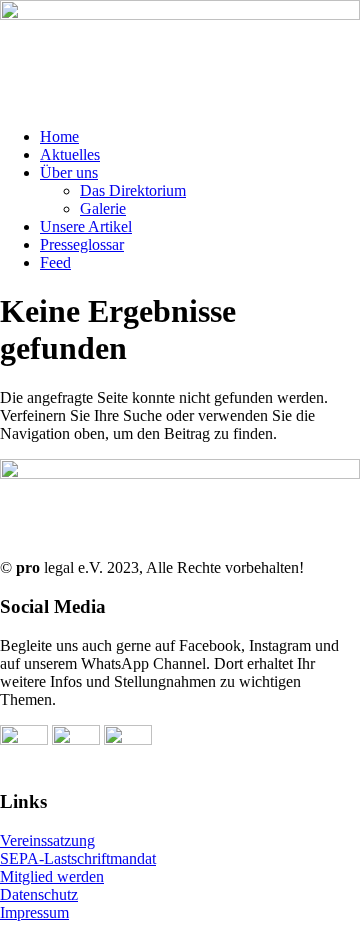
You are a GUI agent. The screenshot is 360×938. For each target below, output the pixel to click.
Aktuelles (70, 154)
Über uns (69, 172)
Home (59, 136)
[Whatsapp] (76, 739)
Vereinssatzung (47, 840)
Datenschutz (39, 894)
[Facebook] (24, 739)
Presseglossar (82, 244)
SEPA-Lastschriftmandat (78, 858)
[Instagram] (128, 739)
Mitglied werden (52, 876)
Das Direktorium (133, 190)
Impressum (34, 912)
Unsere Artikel (86, 226)
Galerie (103, 208)
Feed (55, 262)
